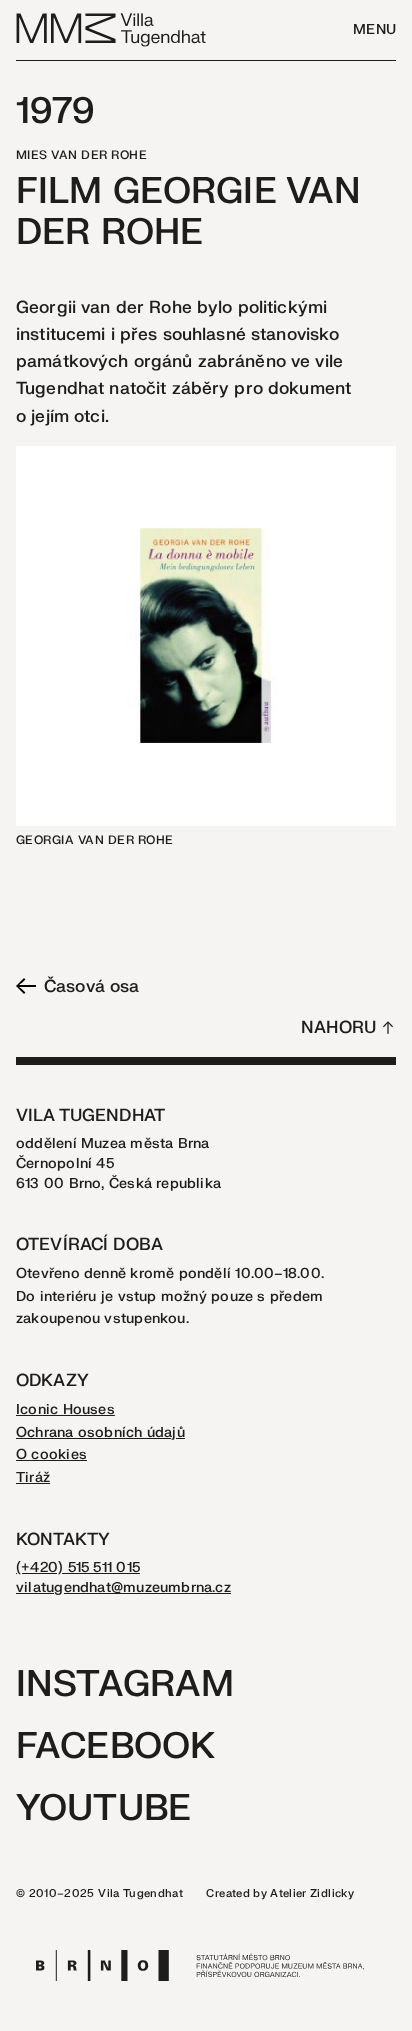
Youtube (103, 1808)
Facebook (115, 1746)
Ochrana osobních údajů (100, 1432)
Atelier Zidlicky (312, 1893)
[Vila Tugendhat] (112, 28)
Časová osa (91, 986)
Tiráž (33, 1477)
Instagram (125, 1684)
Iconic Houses (65, 1409)
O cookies (51, 1454)
